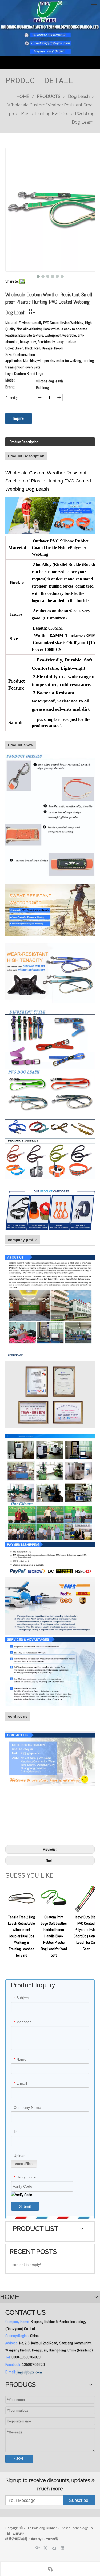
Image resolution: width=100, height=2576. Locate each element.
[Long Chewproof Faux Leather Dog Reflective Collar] (50, 1128)
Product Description (24, 442)
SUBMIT (19, 2459)
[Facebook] (54, 2548)
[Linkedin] (63, 2548)
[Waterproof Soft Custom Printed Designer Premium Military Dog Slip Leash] (50, 818)
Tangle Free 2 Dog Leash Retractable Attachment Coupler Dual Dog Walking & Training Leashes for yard (21, 1936)
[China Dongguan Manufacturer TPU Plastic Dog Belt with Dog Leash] (50, 1158)
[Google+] (38, 2548)
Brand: (10, 387)
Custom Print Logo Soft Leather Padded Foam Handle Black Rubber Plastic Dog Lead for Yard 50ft (54, 1936)
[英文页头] (50, 28)
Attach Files (24, 2164)
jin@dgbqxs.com (29, 2372)
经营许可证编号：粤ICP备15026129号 (32, 2539)
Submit (25, 2206)
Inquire (19, 418)
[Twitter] (46, 2548)
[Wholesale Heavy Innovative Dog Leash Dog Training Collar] (50, 972)
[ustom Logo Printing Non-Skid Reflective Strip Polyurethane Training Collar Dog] (50, 1039)
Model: (10, 381)
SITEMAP (19, 2534)
